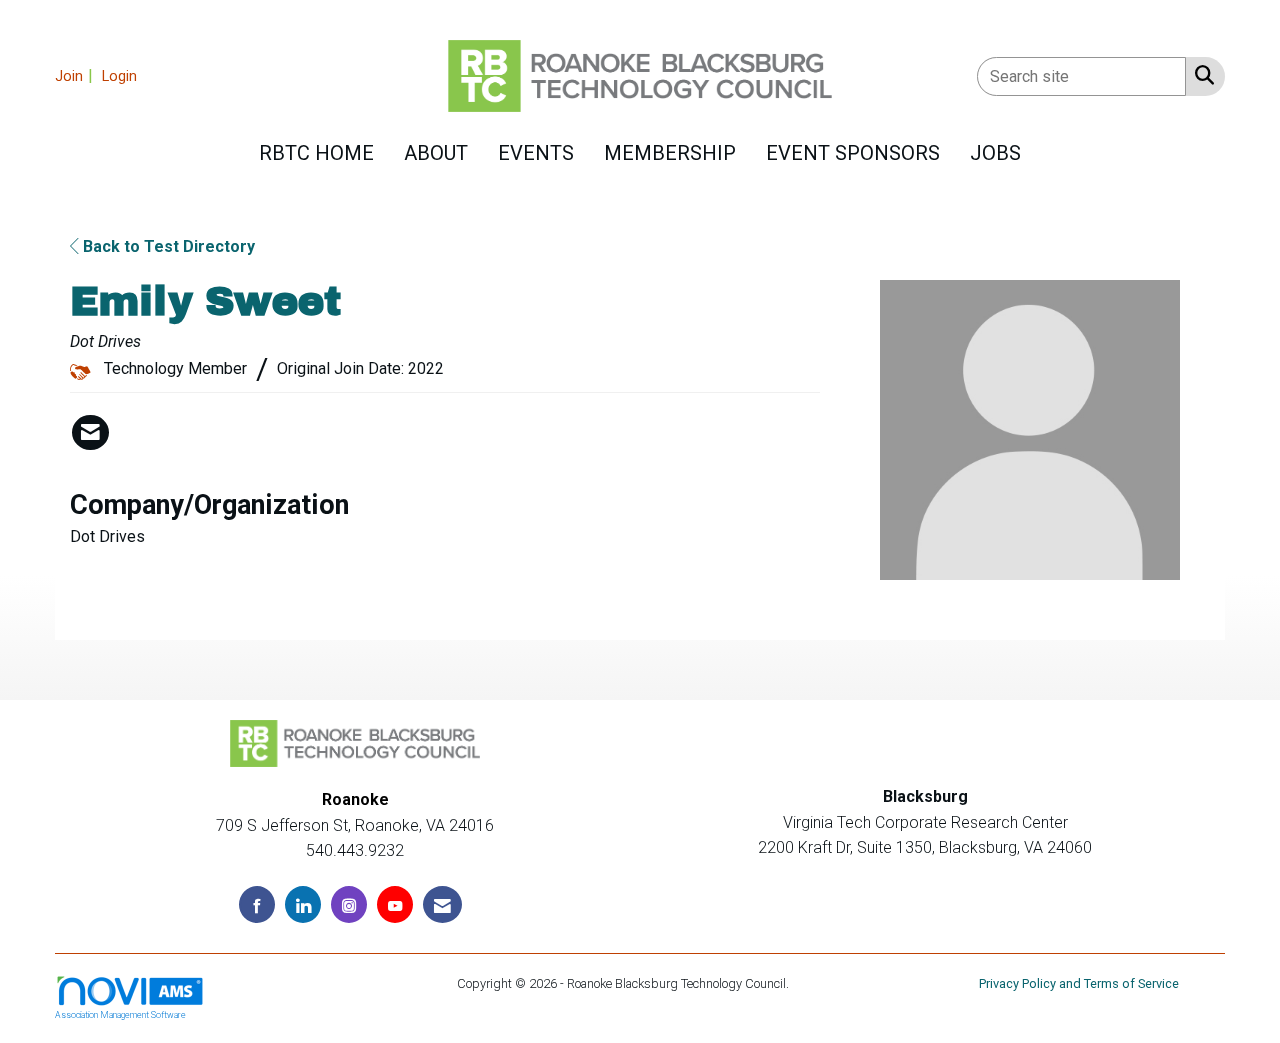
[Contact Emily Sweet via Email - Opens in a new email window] (90, 433)
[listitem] (76, 75)
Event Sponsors (853, 153)
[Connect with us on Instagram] (349, 904)
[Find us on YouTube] (395, 904)
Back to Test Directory (167, 246)
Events (536, 153)
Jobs (995, 153)
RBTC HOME (316, 153)
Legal (808, 983)
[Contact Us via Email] (442, 904)
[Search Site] (1200, 75)
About (436, 153)
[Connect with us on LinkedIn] (303, 904)
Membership (670, 153)
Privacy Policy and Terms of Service (1079, 983)
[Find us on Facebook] (257, 904)
